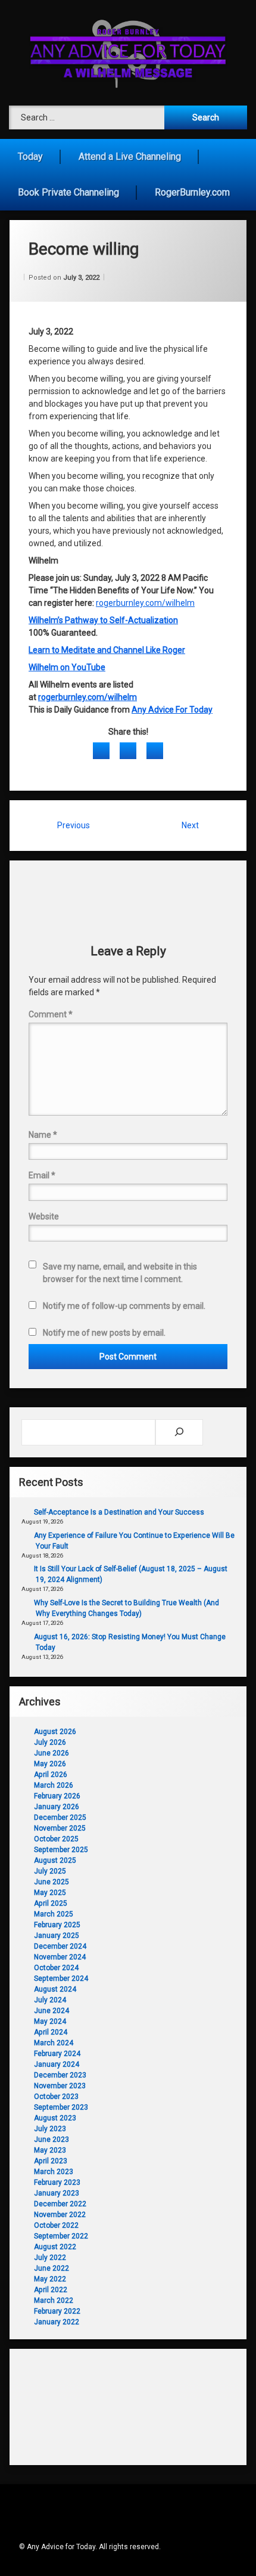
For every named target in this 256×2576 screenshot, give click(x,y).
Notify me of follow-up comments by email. (124, 1306)
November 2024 (60, 1957)
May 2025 (50, 1893)
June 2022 (51, 2268)
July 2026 (50, 1742)
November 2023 (60, 2086)
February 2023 (57, 2182)
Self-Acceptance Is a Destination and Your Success (119, 1512)
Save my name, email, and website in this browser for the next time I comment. (120, 1273)
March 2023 (54, 2172)
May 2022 (50, 2279)
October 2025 (56, 1839)
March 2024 (54, 2043)
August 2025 (55, 1860)
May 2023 (50, 2150)
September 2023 (61, 2107)
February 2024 (57, 2054)
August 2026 (55, 1732)
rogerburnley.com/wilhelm (145, 603)
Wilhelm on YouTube (67, 667)
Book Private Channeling (68, 192)
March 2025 (54, 1914)
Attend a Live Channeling (130, 157)
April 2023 (51, 2161)
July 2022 (50, 2258)
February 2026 (57, 1796)
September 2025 (61, 1850)
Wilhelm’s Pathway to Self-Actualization (103, 620)
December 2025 (60, 1818)
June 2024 (51, 2011)
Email (42, 1175)
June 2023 (51, 2140)
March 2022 (54, 2301)
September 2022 (61, 2236)
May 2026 (50, 1764)
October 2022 (56, 2225)
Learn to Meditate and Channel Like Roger (107, 650)
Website (44, 1216)
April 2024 (51, 2032)
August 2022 (55, 2247)
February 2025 (57, 1925)
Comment (51, 1014)
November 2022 (60, 2215)
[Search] (179, 1432)
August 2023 (55, 2118)
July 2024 (50, 2000)
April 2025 (51, 1903)
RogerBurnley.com (192, 192)
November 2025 (60, 1828)
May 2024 (50, 2021)
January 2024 (57, 2064)
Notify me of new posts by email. (104, 1333)
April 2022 (51, 2290)
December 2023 (60, 2075)
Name (43, 1135)
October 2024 (56, 1968)
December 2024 (60, 1946)
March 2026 (54, 1785)
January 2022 (57, 2322)
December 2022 (60, 2204)
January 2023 (57, 2193)
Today (30, 157)
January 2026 (57, 1807)
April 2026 (51, 1775)
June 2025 (51, 1882)
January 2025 (57, 1936)
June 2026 (51, 1753)
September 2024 (61, 1979)
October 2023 (56, 2097)
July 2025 (50, 1871)
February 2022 (57, 2311)
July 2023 (50, 2129)
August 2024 (55, 1989)
